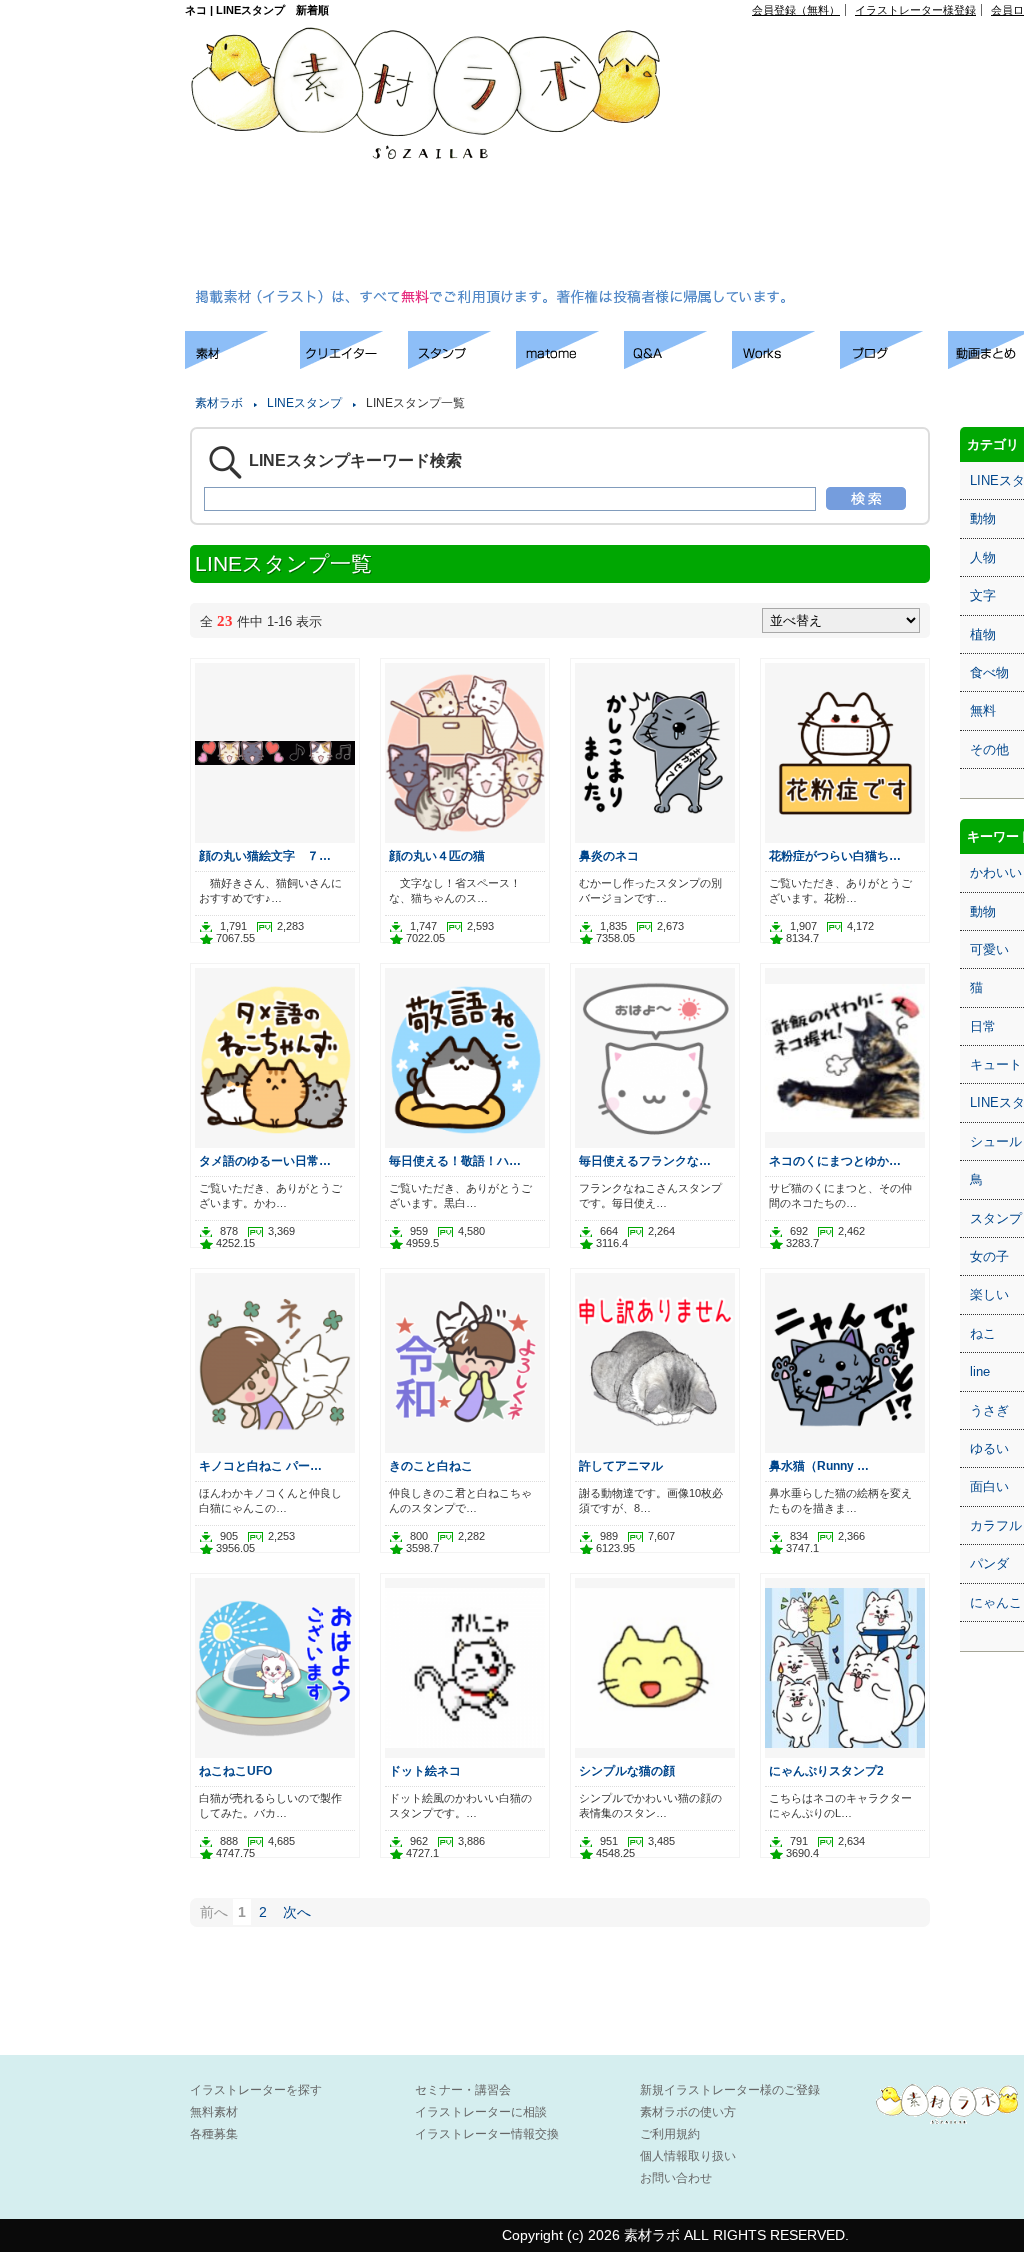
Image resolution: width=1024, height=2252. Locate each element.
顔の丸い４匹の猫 (437, 855)
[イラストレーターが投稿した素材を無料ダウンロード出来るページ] (242, 363)
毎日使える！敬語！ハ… (455, 1160)
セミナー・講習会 (463, 2090)
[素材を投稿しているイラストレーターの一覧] (354, 363)
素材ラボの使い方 (688, 2112)
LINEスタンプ (304, 403)
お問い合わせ (676, 2178)
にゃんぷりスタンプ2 (826, 1770)
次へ (297, 1912)
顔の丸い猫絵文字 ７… (265, 855)
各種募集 (214, 2134)
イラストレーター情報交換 (487, 2134)
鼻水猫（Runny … (819, 1465)
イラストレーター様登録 (915, 10)
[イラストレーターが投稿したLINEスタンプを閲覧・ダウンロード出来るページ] (462, 363)
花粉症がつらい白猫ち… (835, 855)
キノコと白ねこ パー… (260, 1465)
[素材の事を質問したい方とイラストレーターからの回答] (678, 363)
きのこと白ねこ (431, 1465)
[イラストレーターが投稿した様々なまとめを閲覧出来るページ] (570, 363)
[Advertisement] (860, 156)
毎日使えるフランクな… (645, 1160)
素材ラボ (219, 403)
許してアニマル (621, 1465)
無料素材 (214, 2112)
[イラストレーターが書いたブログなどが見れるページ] (894, 363)
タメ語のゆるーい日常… (265, 1160)
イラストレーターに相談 (481, 2112)
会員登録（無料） (796, 10)
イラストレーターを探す (256, 2090)
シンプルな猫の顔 (627, 1770)
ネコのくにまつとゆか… (835, 1160)
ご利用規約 (670, 2134)
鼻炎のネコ (609, 855)
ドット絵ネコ (425, 1770)
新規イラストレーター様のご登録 (730, 2090)
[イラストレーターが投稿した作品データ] (786, 363)
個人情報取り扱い (688, 2156)
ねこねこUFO (235, 1770)
